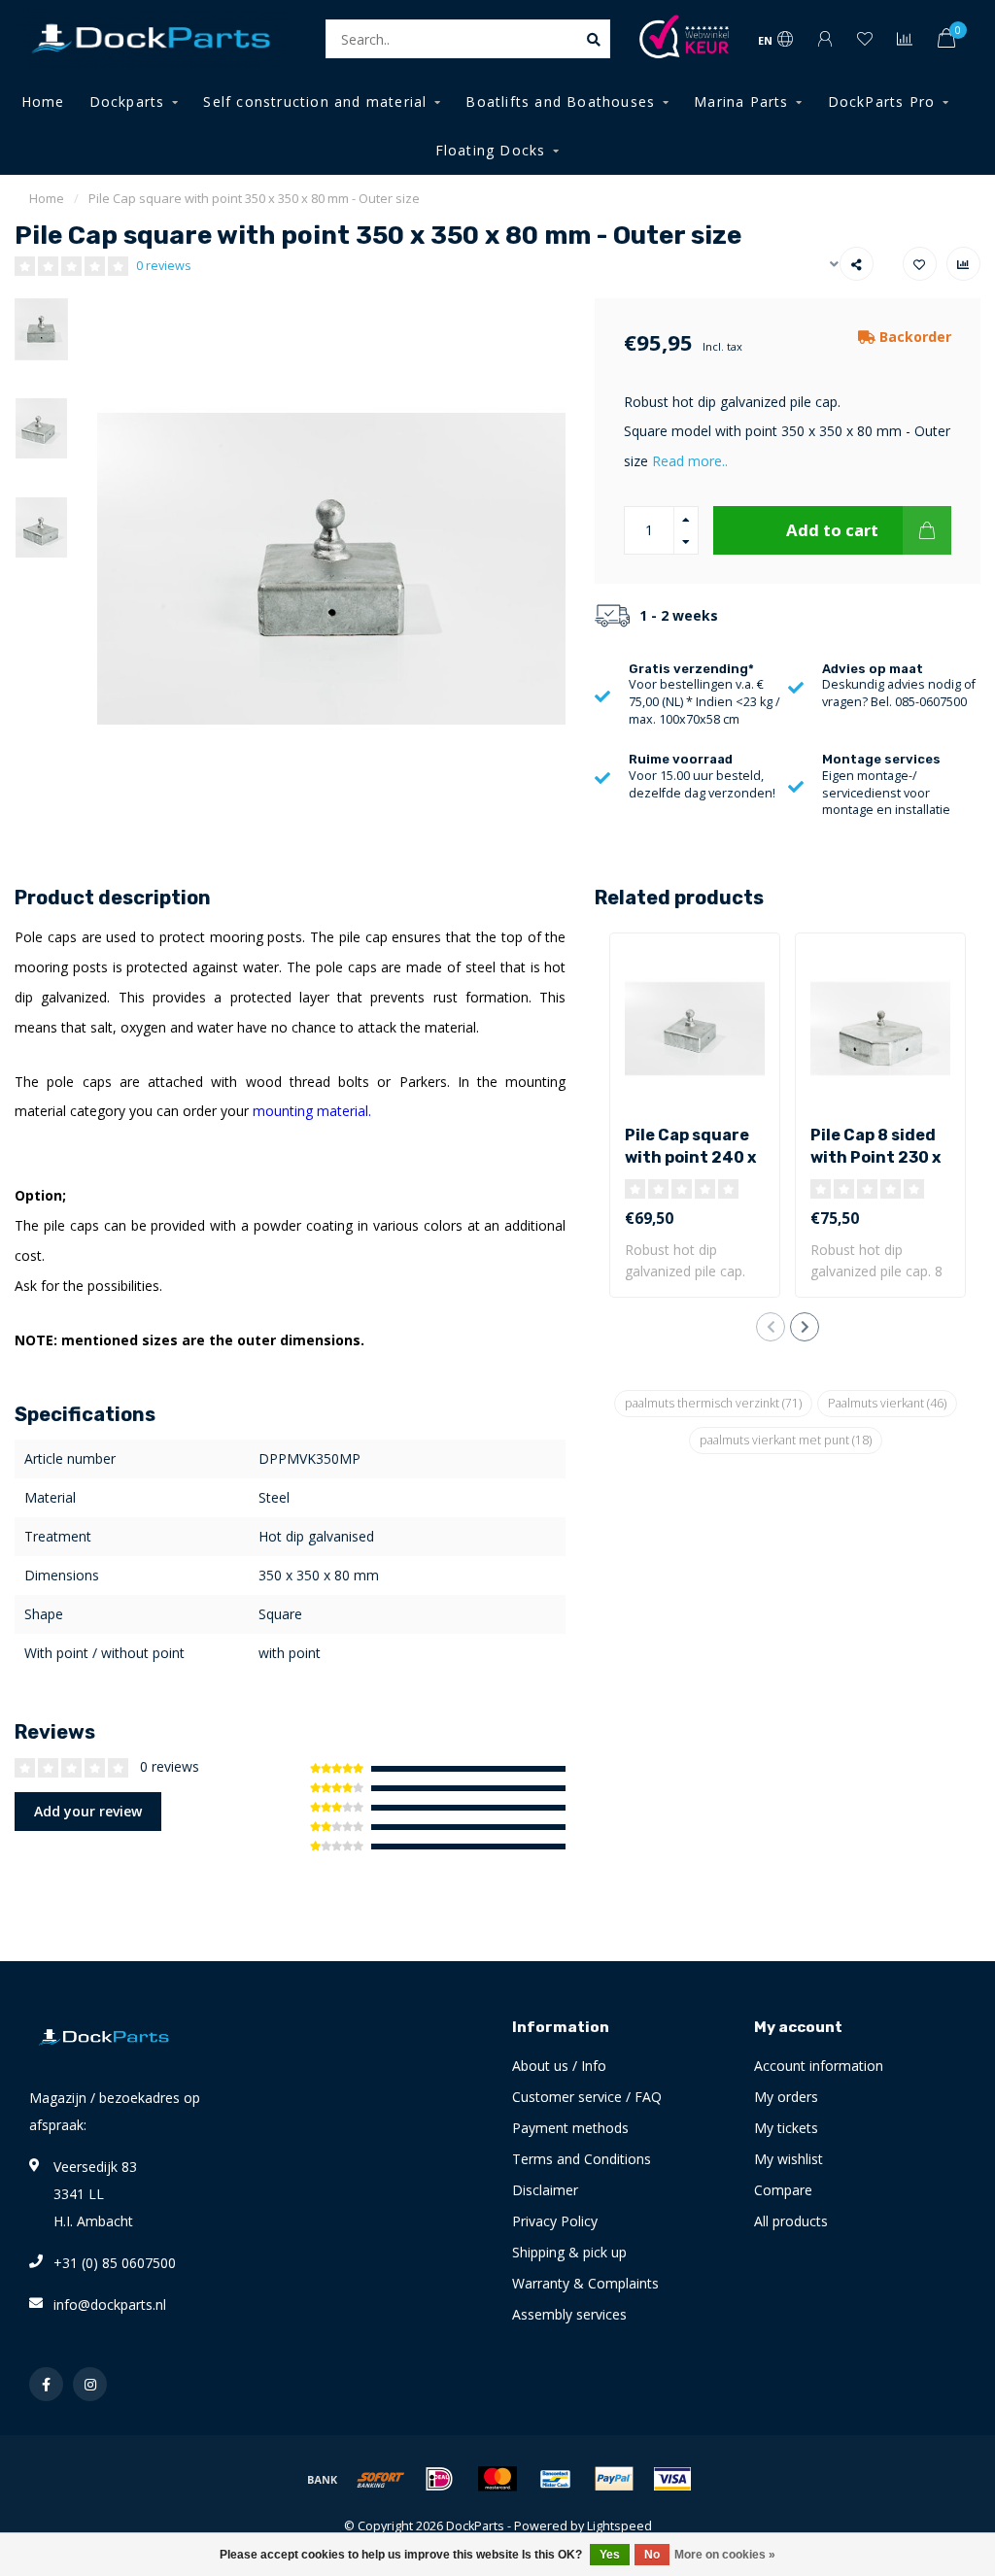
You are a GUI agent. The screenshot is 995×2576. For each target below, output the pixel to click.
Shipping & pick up (569, 2252)
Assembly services (569, 2314)
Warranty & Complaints (585, 2283)
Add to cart (832, 530)
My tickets (786, 2128)
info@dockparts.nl (110, 2305)
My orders (786, 2097)
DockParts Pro (882, 102)
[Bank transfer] (323, 2479)
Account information (819, 2066)
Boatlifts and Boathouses (560, 102)
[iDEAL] (439, 2479)
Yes (610, 2555)
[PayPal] (614, 2479)
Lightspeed (619, 2526)
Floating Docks (491, 150)
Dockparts (127, 102)
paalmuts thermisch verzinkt (713, 1403)
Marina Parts (741, 102)
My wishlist (789, 2159)
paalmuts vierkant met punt (786, 1440)
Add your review (88, 1811)
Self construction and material (315, 102)
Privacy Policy (555, 2221)
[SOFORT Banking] (381, 2479)
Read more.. (690, 461)
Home (43, 102)
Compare (783, 2190)
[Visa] (672, 2479)
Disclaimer (545, 2190)
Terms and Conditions (582, 2159)
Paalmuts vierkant (887, 1403)
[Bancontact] (556, 2479)
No (652, 2555)
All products (791, 2221)
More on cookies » (725, 2555)
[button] (771, 1327)
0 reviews (164, 266)
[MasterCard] (497, 2479)
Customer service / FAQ (587, 2097)
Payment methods (570, 2128)
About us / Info (559, 2066)
